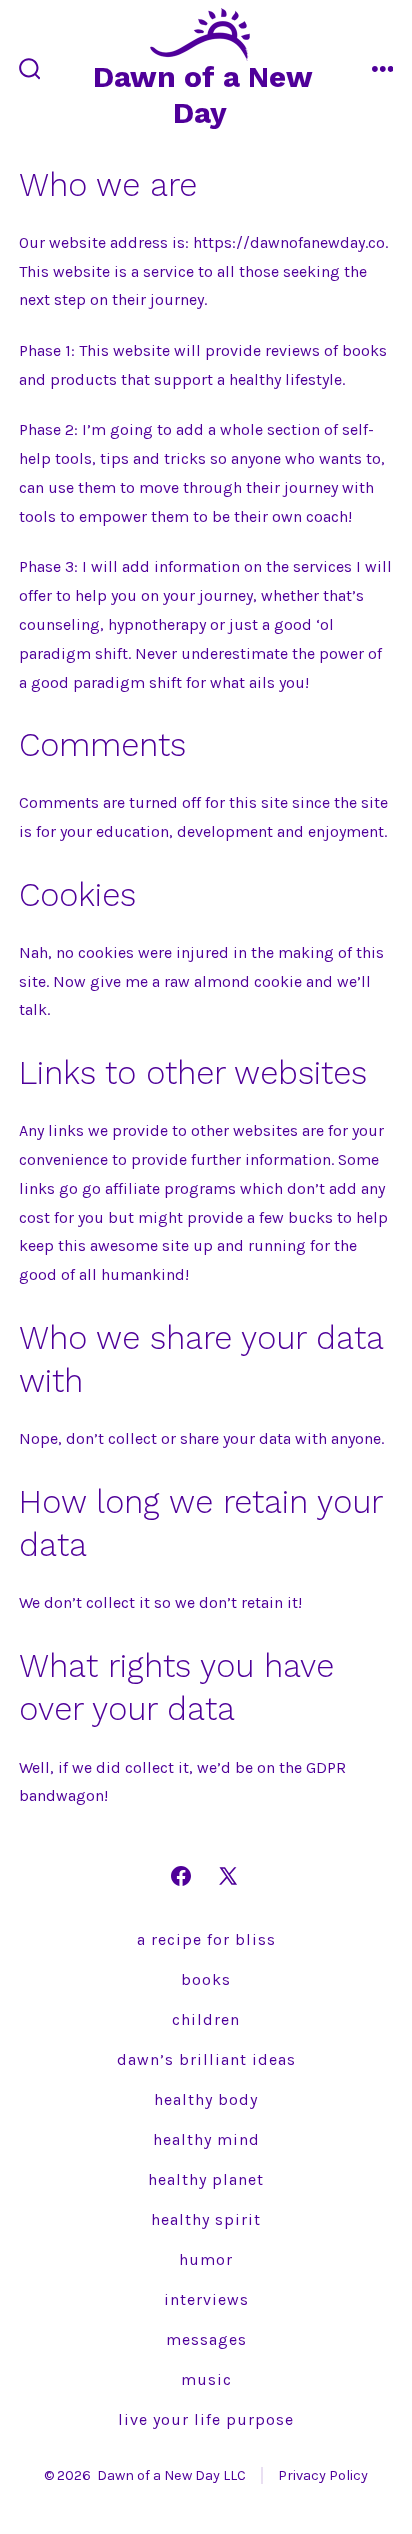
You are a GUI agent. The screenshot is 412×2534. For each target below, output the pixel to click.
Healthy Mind (206, 2139)
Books (206, 1979)
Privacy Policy (323, 2475)
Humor (206, 2259)
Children (206, 2019)
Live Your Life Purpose (206, 2419)
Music (206, 2379)
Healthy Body (206, 2099)
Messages (206, 2339)
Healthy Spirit (206, 2219)
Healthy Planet (206, 2179)
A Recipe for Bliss (206, 1939)
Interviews (206, 2299)
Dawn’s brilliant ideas (206, 2059)
